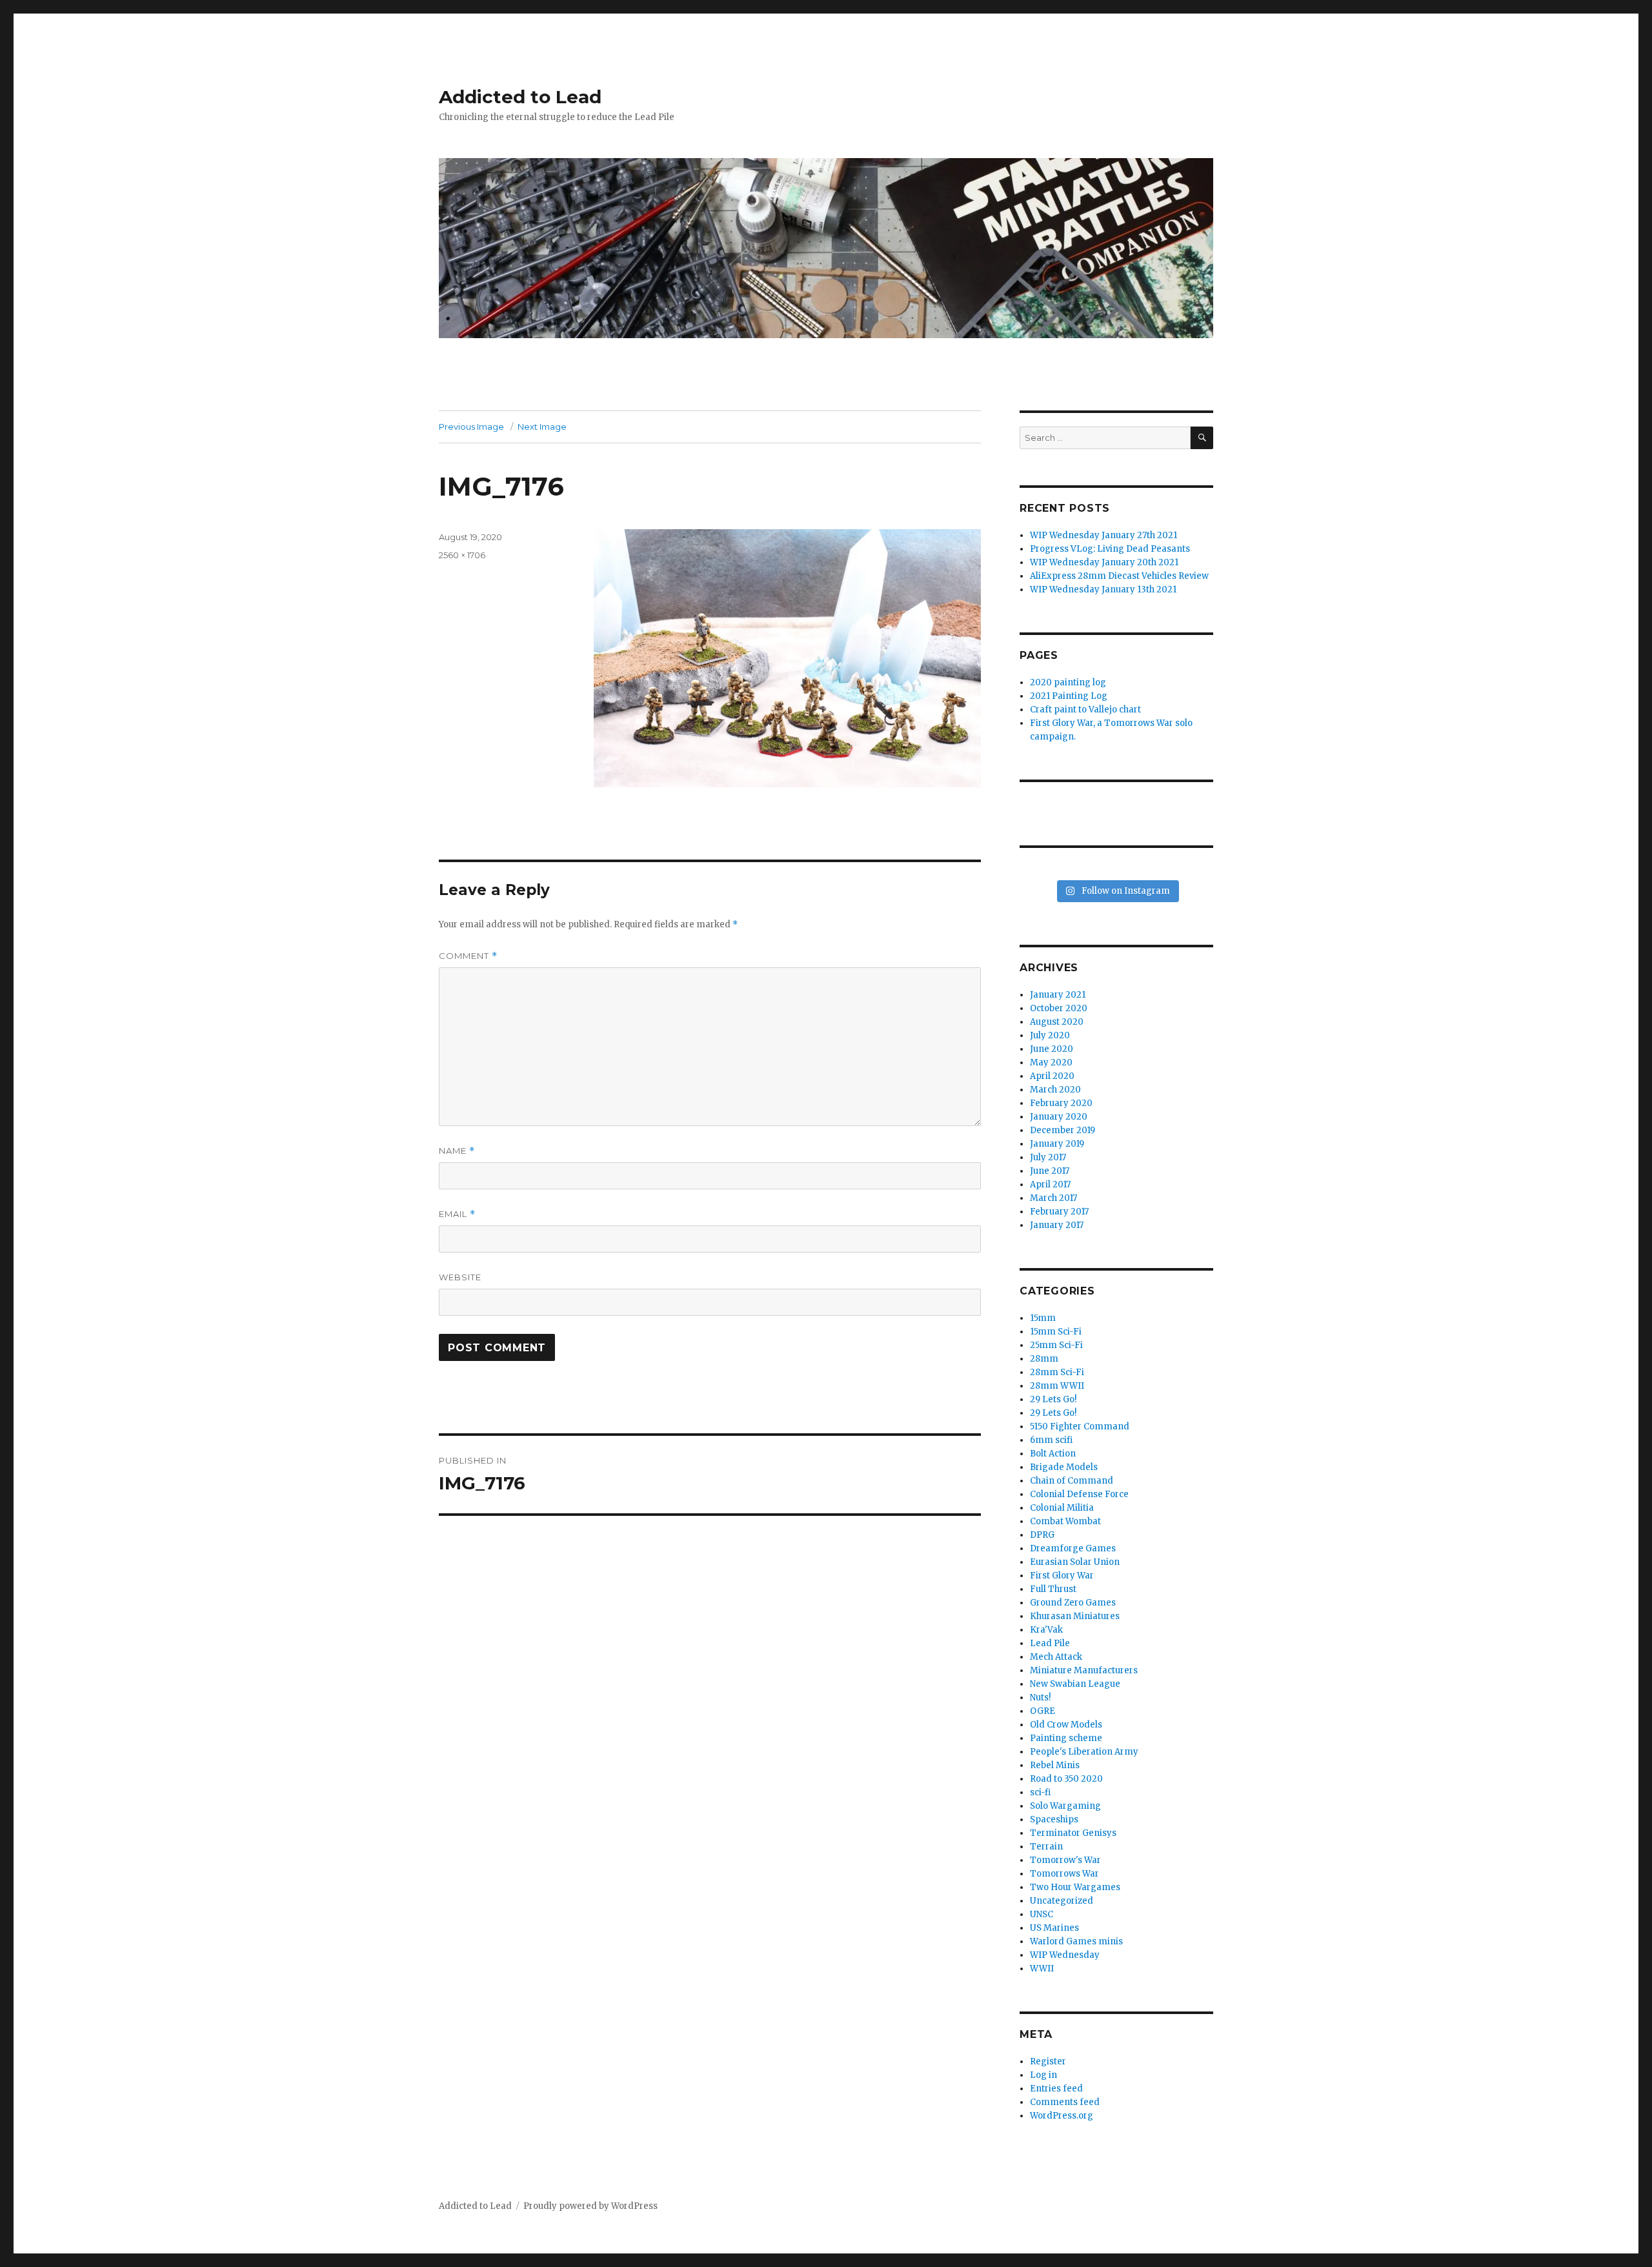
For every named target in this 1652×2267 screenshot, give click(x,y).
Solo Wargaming (1065, 1806)
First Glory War (1062, 1576)
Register (1048, 2061)
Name (457, 1151)
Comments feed (1065, 2102)
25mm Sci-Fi (1056, 1345)
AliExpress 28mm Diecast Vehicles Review (1119, 576)
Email (457, 1214)
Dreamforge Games (1073, 1548)
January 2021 (1058, 995)
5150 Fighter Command (1080, 1426)
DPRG (1042, 1535)
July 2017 (1048, 1157)
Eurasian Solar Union (1075, 1562)
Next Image (542, 427)
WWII (1042, 1969)
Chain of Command (1072, 1481)
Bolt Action (1053, 1454)
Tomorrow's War (1065, 1860)
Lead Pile (1050, 1643)
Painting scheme (1066, 1738)
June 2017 (1050, 1171)
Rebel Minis (1055, 1765)
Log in (1043, 2075)
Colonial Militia (1062, 1508)
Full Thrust (1053, 1589)
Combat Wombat (1065, 1521)
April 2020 (1052, 1076)
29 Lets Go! (1053, 1399)
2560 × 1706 (462, 555)
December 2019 (1063, 1130)
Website (460, 1277)
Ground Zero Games (1073, 1603)
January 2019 (1057, 1144)
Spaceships (1054, 1819)
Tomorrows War (1064, 1874)
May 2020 (1051, 1063)
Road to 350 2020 (1066, 1779)
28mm (1044, 1359)
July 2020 (1050, 1035)
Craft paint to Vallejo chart (1085, 710)
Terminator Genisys (1073, 1833)
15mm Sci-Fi (1056, 1332)
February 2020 (1061, 1103)
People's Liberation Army (1084, 1752)
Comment (468, 956)
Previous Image (471, 427)
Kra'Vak (1046, 1630)
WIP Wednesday (1065, 1955)
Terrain (1046, 1847)
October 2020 (1059, 1008)
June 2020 (1052, 1049)
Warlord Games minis (1076, 1941)
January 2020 (1059, 1117)
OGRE (1043, 1711)
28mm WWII (1057, 1386)
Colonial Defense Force (1079, 1494)
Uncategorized (1062, 1901)
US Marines (1054, 1928)
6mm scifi (1051, 1440)
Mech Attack (1056, 1657)
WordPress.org (1062, 2116)
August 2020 (1057, 1022)
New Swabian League (1075, 1684)
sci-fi (1040, 1792)
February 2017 (1059, 1212)
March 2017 (1053, 1198)
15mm (1043, 1318)
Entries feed (1056, 2089)
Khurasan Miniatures (1075, 1616)
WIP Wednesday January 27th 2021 (1103, 535)
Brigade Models (1064, 1467)
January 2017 (1057, 1225)
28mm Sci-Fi (1057, 1372)
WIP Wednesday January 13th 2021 (1103, 589)
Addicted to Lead (520, 97)
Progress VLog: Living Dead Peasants (1110, 549)
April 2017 (1050, 1184)
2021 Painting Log (1069, 696)
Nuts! (1040, 1698)
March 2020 (1055, 1090)
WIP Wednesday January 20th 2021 (1104, 562)
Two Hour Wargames (1075, 1887)
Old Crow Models (1066, 1725)
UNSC (1042, 1914)
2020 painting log (1068, 682)
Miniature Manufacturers (1084, 1670)
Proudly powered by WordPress (590, 2206)
